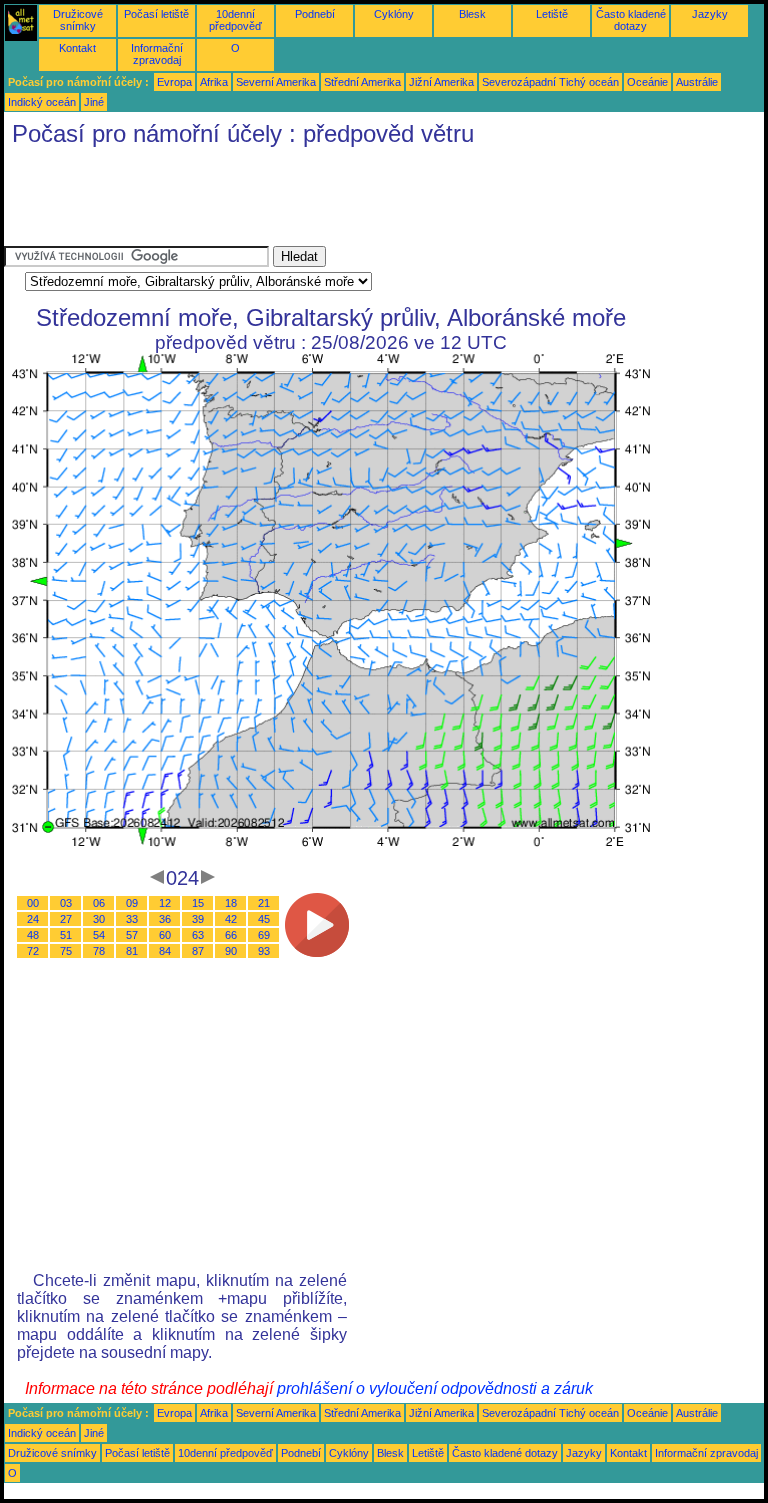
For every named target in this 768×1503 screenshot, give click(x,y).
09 (132, 903)
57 (132, 935)
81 (132, 951)
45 (264, 919)
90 (231, 951)
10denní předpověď (235, 20)
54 (99, 935)
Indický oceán (42, 102)
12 (165, 903)
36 (165, 919)
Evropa (174, 82)
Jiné (94, 102)
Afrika (214, 82)
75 (66, 951)
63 (198, 935)
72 (33, 951)
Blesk (472, 14)
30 (99, 919)
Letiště (552, 14)
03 (66, 903)
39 (198, 919)
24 (33, 919)
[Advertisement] (368, 201)
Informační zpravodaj (157, 54)
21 (264, 903)
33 (132, 919)
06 (99, 903)
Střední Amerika (362, 82)
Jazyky (710, 14)
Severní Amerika (276, 82)
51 (66, 935)
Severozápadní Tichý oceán (550, 82)
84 (165, 951)
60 (165, 935)
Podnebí (315, 14)
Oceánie (647, 82)
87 (198, 951)
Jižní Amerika (441, 82)
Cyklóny (394, 14)
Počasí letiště (156, 14)
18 (231, 903)
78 (99, 951)
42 (231, 919)
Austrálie (697, 82)
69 (264, 935)
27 (66, 919)
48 (33, 935)
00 (33, 903)
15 (198, 903)
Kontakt (77, 48)
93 (264, 951)
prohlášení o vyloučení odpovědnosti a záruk (435, 1388)
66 (231, 935)
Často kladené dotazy (631, 20)
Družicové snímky (78, 20)
